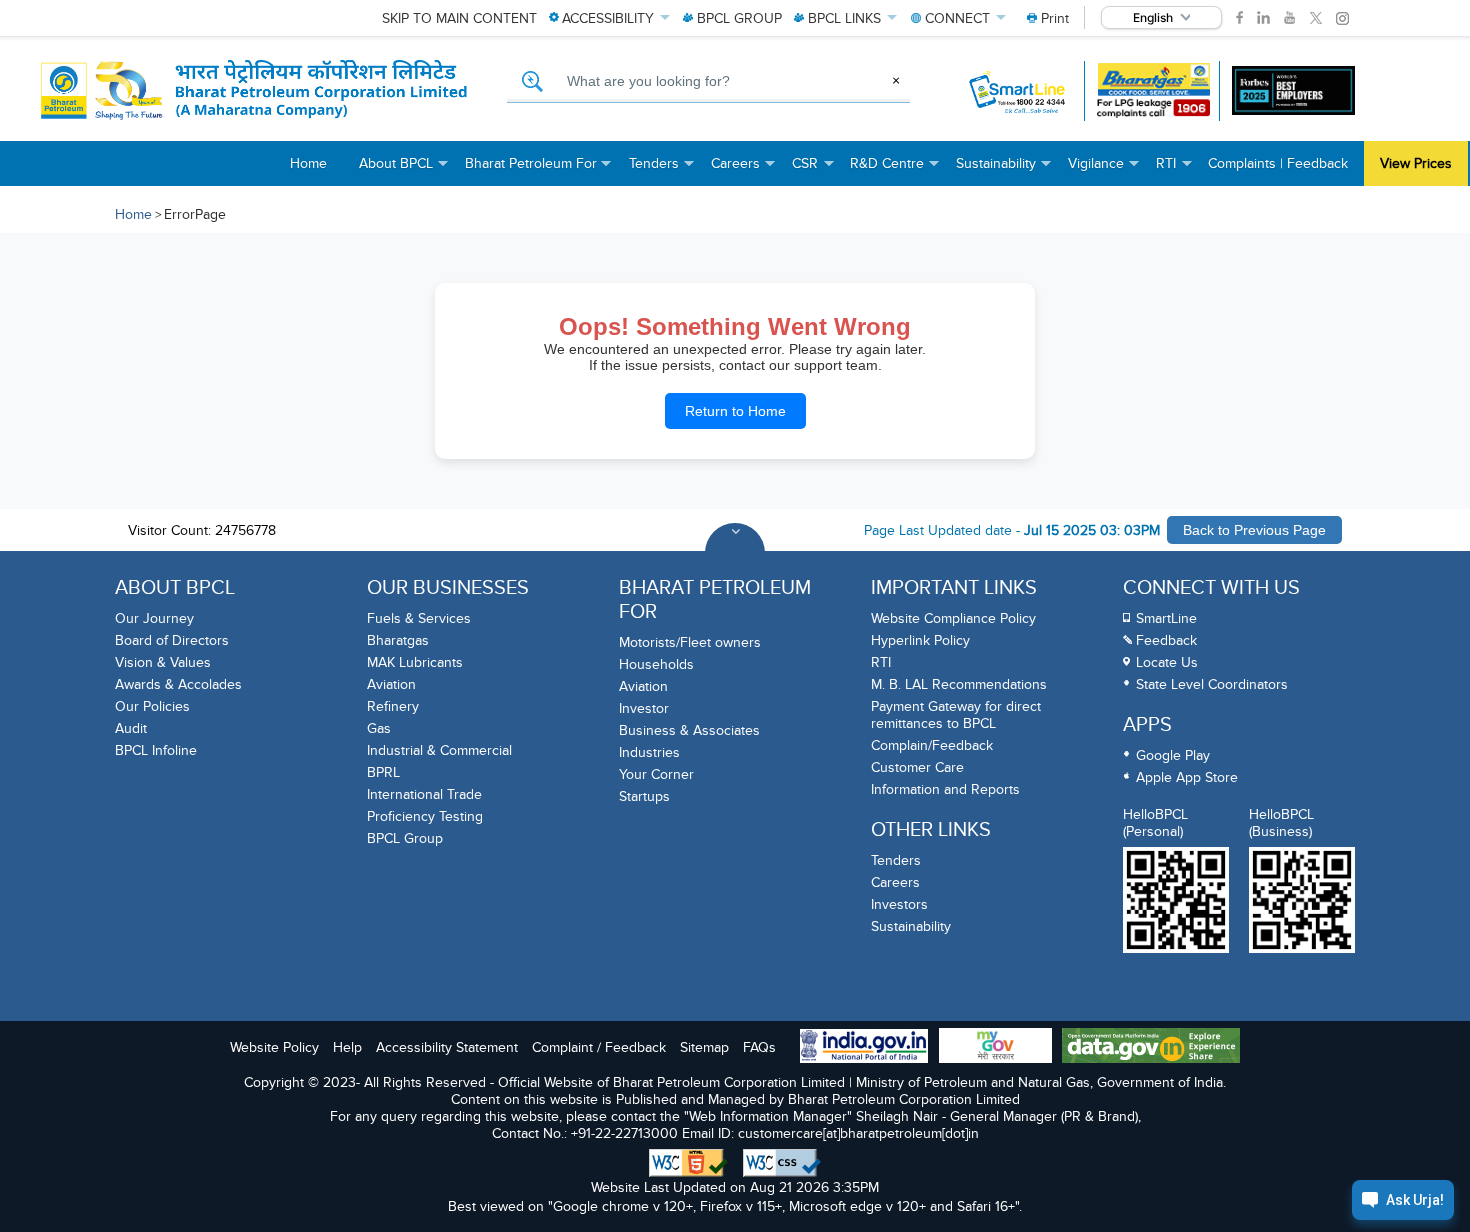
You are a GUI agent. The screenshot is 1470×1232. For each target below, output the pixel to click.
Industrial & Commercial (439, 750)
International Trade (424, 794)
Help (347, 1047)
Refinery (393, 706)
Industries (649, 752)
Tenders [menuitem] (662, 170)
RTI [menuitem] (1174, 170)
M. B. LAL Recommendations (959, 684)
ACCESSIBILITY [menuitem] (608, 18)
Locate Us (1167, 662)
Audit (131, 728)
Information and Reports (945, 789)
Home (133, 214)
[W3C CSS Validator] (782, 1163)
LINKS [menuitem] (844, 18)
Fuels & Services (419, 618)
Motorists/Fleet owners (690, 642)
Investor (644, 708)
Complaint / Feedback (599, 1047)
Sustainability (911, 926)
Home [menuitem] (308, 163)
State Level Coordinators (1212, 684)
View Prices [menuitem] (1416, 163)
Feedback (1166, 640)
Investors (899, 904)
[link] (1239, 18)
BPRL (383, 772)
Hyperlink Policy (920, 640)
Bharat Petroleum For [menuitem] (539, 170)
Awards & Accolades (178, 684)
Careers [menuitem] (743, 170)
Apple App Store (1187, 777)
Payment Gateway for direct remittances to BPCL (956, 715)
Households (656, 664)
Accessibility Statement (447, 1047)
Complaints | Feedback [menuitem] (1278, 163)
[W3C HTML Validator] (688, 1163)
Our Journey (154, 618)
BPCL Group (405, 838)
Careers (895, 882)
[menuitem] (1048, 18)
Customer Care (917, 767)
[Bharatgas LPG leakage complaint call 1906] (1153, 90)
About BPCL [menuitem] (404, 170)
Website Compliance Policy (953, 618)
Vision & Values (163, 662)
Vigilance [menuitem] (1104, 170)
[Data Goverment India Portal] (1151, 1047)
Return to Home (735, 411)
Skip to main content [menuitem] (459, 18)
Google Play (1173, 755)
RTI (881, 662)
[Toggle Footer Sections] (735, 553)
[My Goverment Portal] (995, 1047)
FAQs (759, 1047)
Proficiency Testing (425, 816)
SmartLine (1166, 618)
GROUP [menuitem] (739, 18)
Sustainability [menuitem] (1004, 170)
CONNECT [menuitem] (957, 18)
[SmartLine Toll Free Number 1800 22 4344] (1018, 91)
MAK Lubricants (415, 662)
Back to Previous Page (1254, 530)
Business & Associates (689, 730)
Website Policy (274, 1047)
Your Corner (656, 774)
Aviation (391, 684)
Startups (644, 796)
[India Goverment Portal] (864, 1048)
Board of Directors (172, 640)
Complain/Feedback (932, 745)
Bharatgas (398, 640)
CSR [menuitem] (813, 170)
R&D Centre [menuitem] (895, 170)
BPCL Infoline (156, 750)
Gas (379, 728)
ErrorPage (195, 214)
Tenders (896, 860)
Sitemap (704, 1047)
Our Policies (152, 706)
